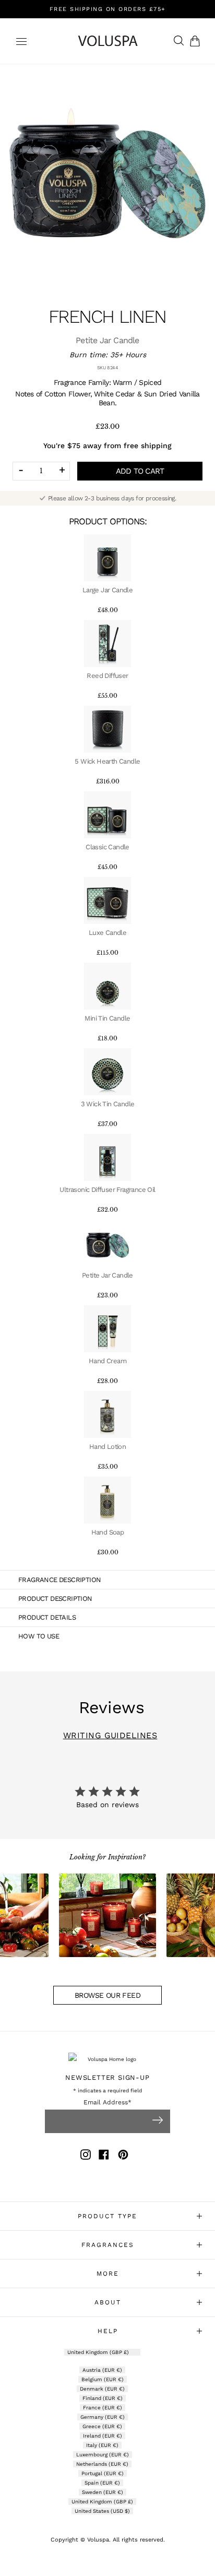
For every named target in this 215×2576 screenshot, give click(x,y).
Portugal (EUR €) (103, 2473)
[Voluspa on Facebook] (104, 2156)
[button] (197, 41)
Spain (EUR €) (102, 2483)
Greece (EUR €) (102, 2426)
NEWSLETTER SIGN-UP (107, 2077)
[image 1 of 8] (107, 172)
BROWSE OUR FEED (107, 1995)
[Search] (176, 41)
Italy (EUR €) (102, 2445)
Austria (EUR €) (102, 2370)
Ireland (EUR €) (103, 2436)
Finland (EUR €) (103, 2398)
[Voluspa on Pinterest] (123, 2156)
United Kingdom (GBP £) (99, 2352)
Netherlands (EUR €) (102, 2464)
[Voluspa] (107, 41)
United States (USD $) (102, 2511)
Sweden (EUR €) (103, 2492)
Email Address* (107, 2103)
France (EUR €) (103, 2408)
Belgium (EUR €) (103, 2379)
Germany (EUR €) (103, 2417)
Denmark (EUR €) (102, 2389)
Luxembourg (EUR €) (103, 2455)
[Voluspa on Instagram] (86, 2156)
